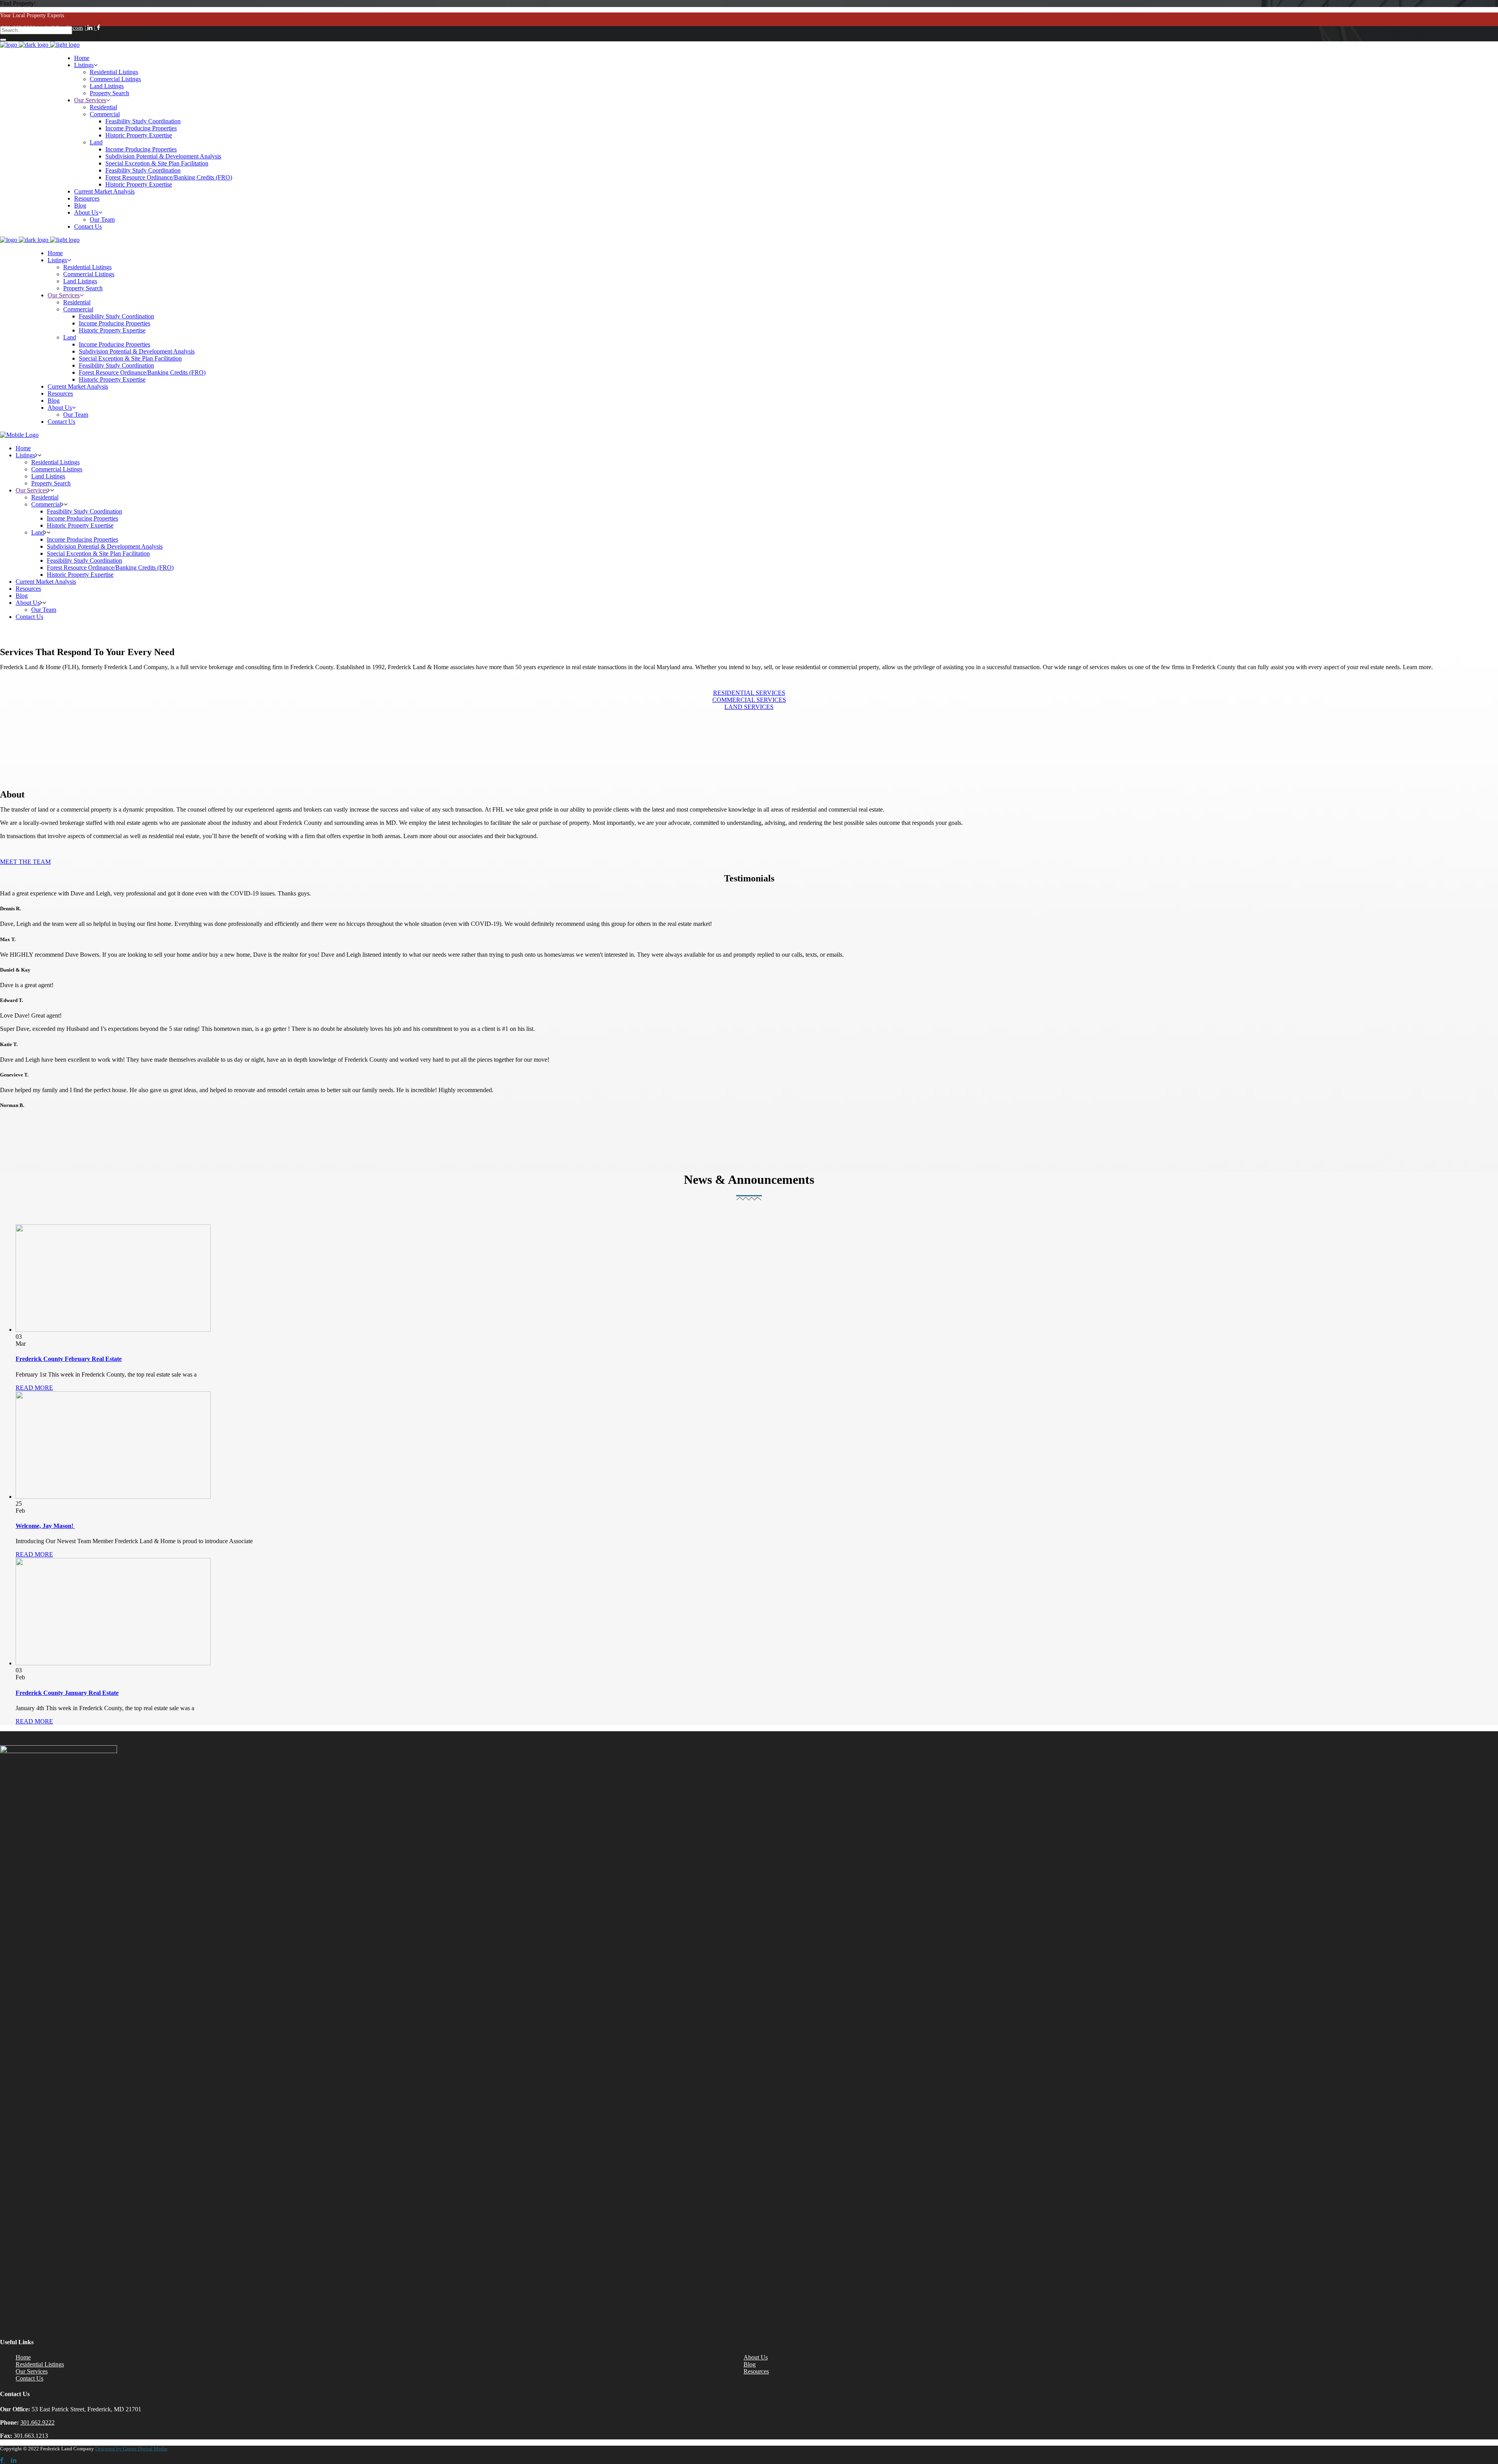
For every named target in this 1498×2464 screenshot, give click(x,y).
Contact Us (29, 2378)
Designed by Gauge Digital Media (131, 2449)
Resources (756, 2371)
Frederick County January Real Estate (67, 1693)
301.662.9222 (37, 2422)
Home (23, 2357)
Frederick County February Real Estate (69, 1359)
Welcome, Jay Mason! (45, 1526)
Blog (750, 2364)
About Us (756, 2357)
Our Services (32, 2371)
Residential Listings (40, 2364)
